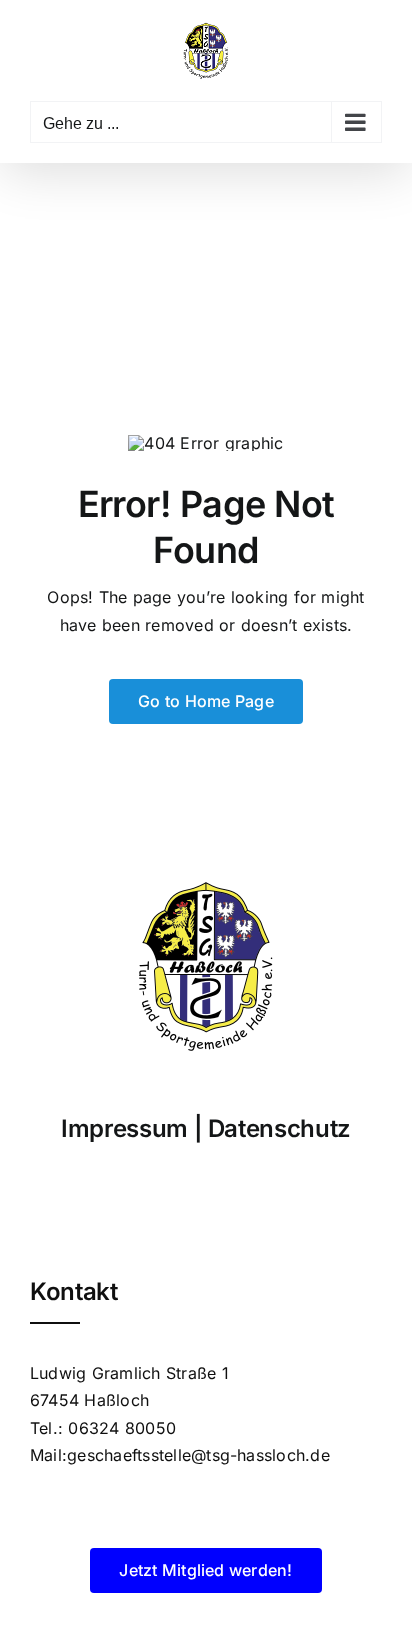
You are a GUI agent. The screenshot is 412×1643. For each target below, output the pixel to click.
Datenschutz (279, 1128)
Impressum (124, 1128)
